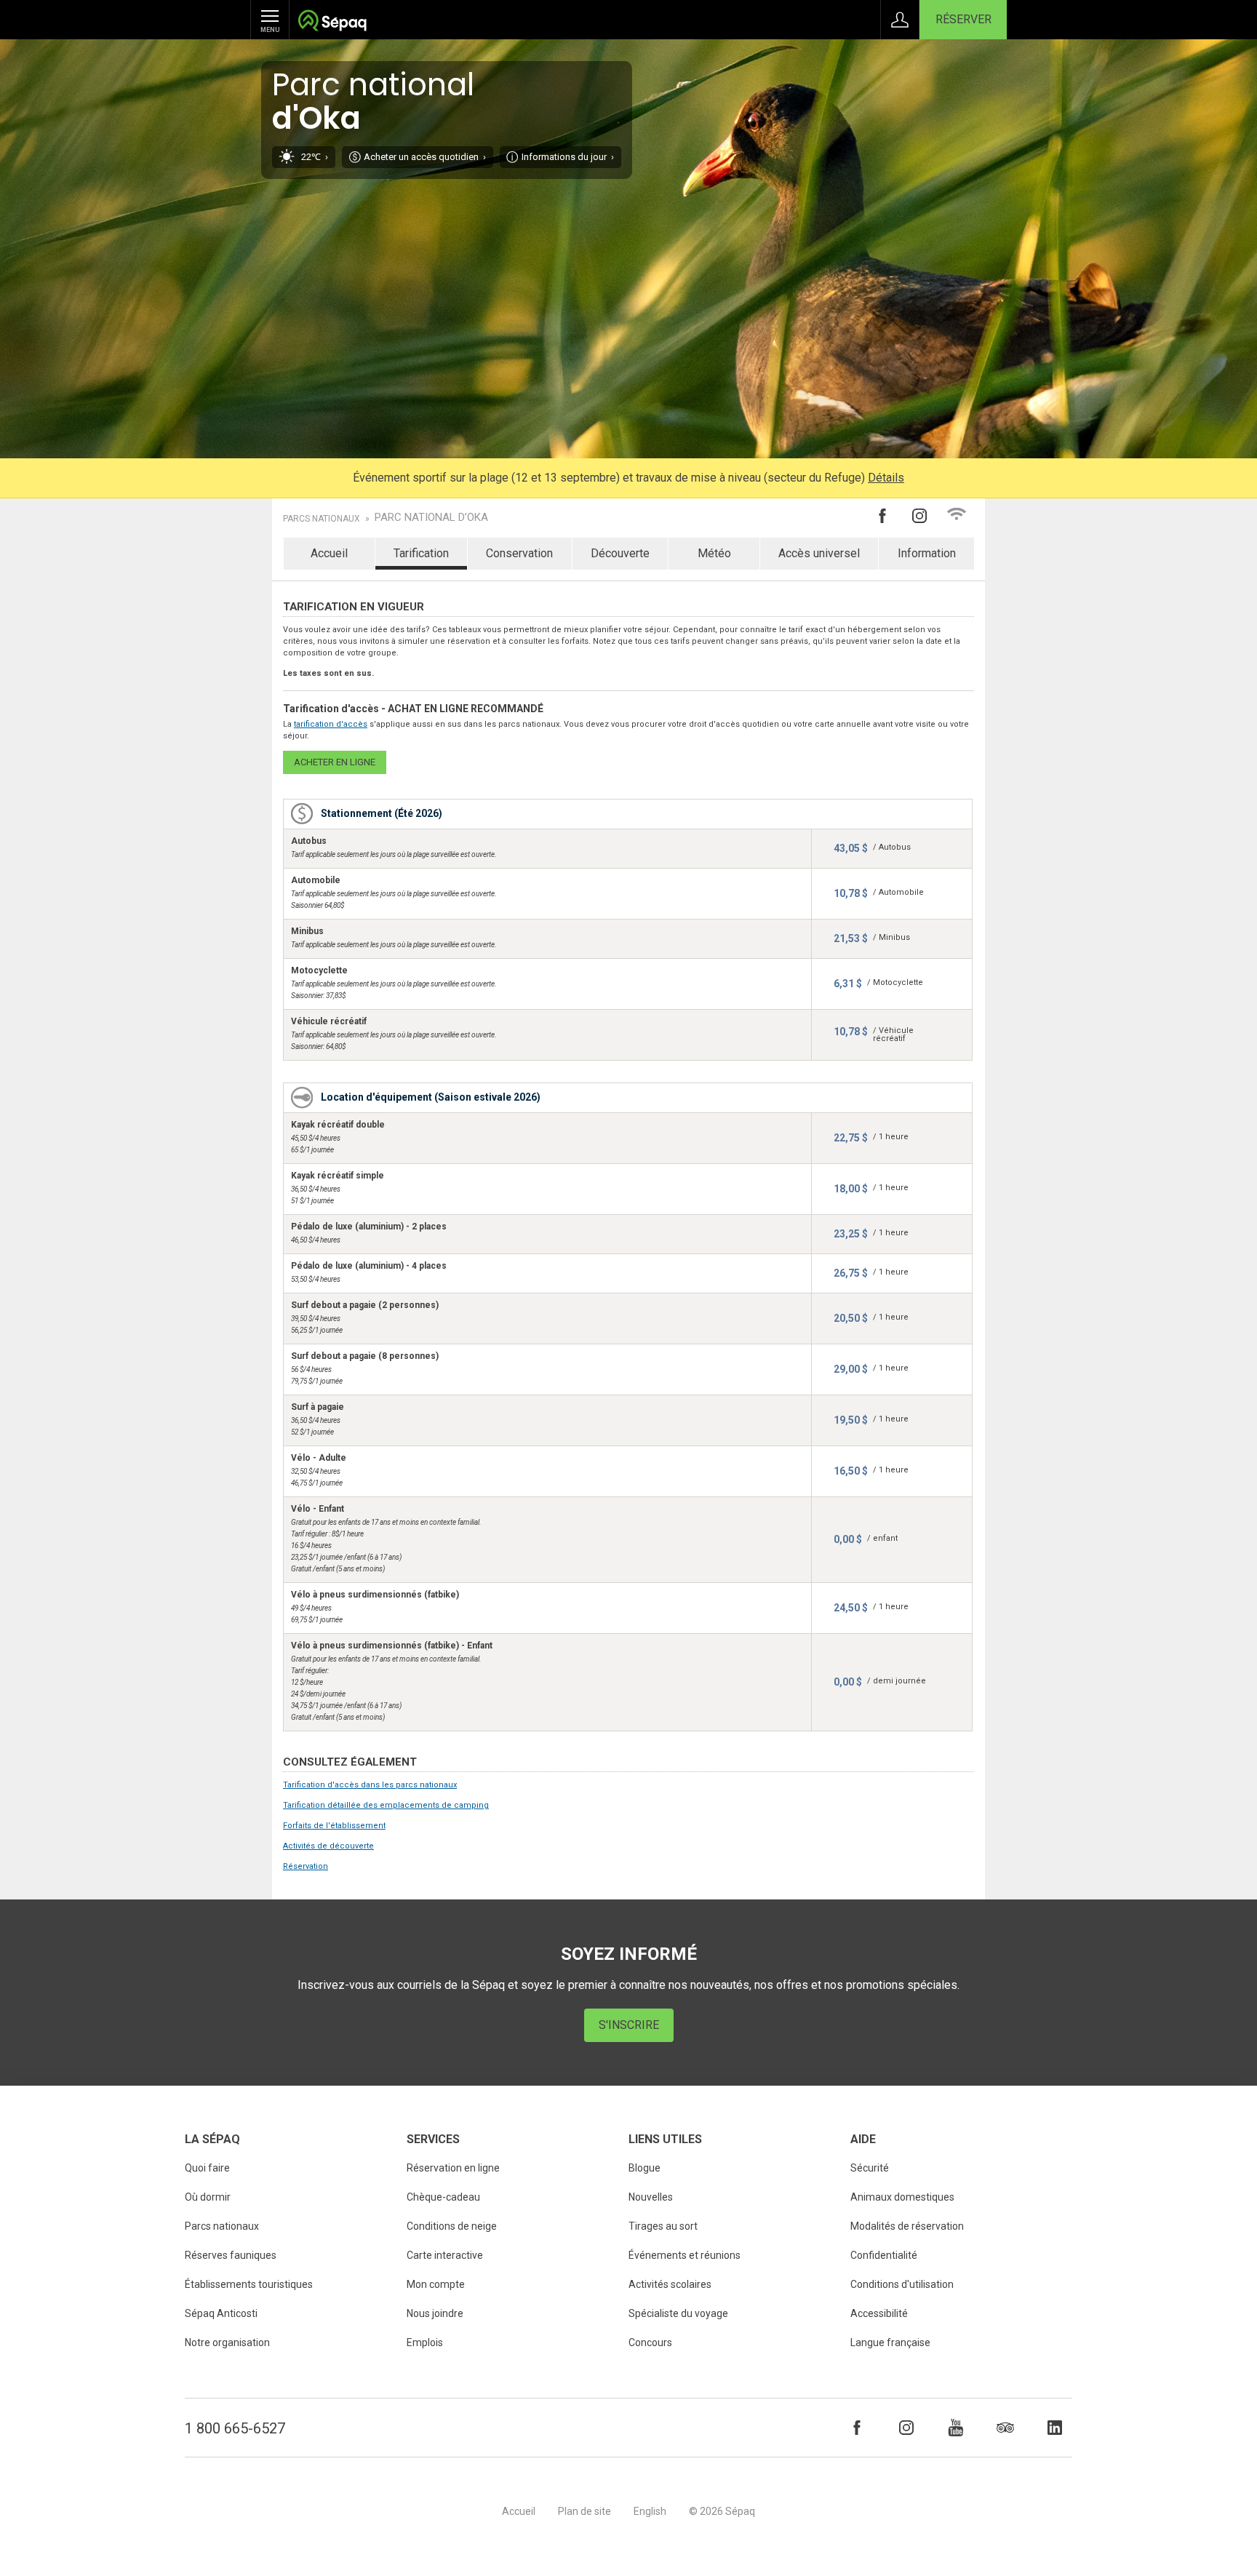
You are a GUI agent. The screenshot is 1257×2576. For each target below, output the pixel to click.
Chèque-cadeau (443, 2197)
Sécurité (870, 2168)
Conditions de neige (452, 2226)
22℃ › (315, 157)
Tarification (421, 553)
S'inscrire (629, 2025)
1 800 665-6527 (235, 2428)
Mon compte (436, 2284)
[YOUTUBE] (956, 2428)
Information (927, 553)
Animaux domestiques (902, 2197)
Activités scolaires (670, 2284)
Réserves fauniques (231, 2255)
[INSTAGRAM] (906, 2428)
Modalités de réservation (907, 2226)
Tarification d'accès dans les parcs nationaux (370, 1785)
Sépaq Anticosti (221, 2313)
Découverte (620, 553)
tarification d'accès (331, 724)
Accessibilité (879, 2313)
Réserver (963, 19)
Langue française (890, 2342)
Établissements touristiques (249, 2284)
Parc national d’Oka (431, 518)
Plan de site (584, 2511)
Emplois (425, 2342)
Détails (886, 478)
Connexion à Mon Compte (900, 20)
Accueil (329, 553)
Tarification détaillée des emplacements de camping (386, 1805)
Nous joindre (435, 2313)
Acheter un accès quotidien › (425, 157)
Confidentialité (884, 2255)
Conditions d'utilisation (902, 2284)
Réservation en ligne (453, 2168)
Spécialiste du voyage (678, 2313)
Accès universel (819, 553)
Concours (650, 2342)
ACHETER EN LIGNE (335, 762)
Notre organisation (227, 2342)
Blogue (645, 2168)
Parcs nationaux (322, 519)
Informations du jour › (568, 157)
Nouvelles (651, 2197)
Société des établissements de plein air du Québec (332, 22)
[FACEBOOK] (857, 2428)
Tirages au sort (663, 2226)
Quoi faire (207, 2168)
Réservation (306, 1866)
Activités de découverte (328, 1846)
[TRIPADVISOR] (1005, 2428)
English (650, 2511)
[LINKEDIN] (1055, 2428)
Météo (714, 553)
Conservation (519, 553)
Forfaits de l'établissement (334, 1826)
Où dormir (208, 2197)
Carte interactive (445, 2255)
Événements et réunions (685, 2255)
